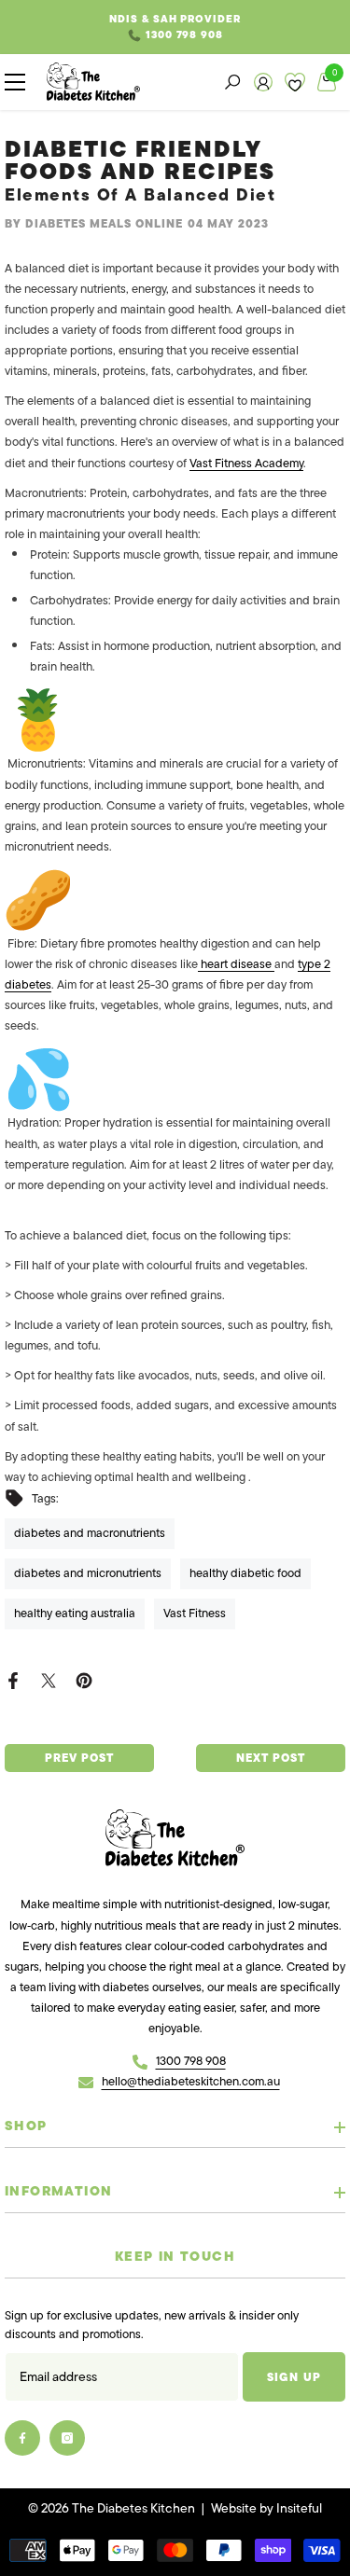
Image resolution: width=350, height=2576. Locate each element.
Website (234, 2508)
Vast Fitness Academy (246, 463)
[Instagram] (67, 2438)
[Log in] (263, 82)
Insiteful (299, 2508)
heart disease (236, 964)
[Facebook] (13, 1679)
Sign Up (294, 2377)
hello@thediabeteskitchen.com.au (191, 2081)
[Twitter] (49, 1679)
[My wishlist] (295, 82)
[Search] (232, 82)
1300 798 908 (184, 35)
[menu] (15, 82)
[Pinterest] (84, 1679)
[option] (175, 27)
